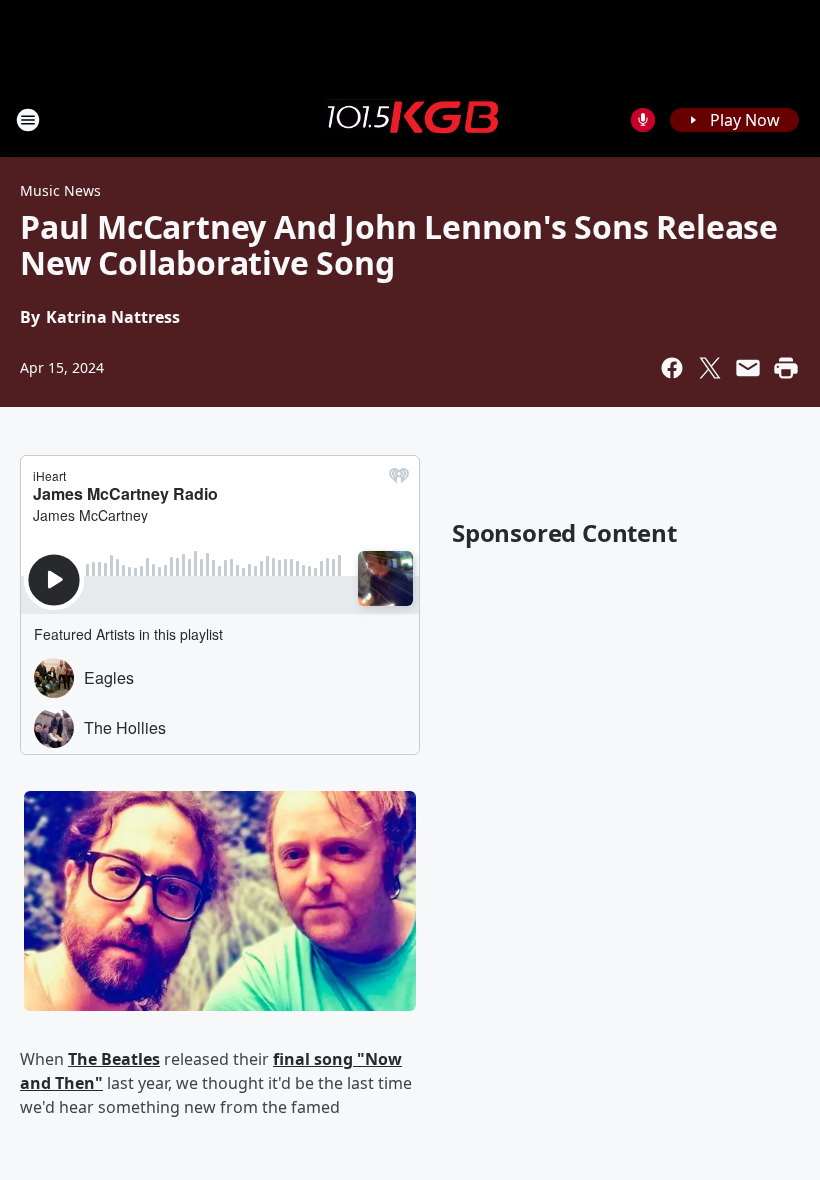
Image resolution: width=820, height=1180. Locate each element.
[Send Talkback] (643, 120)
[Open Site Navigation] (28, 120)
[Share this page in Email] (748, 368)
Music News (60, 190)
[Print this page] (786, 368)
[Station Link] (410, 119)
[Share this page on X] (710, 368)
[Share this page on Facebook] (672, 368)
